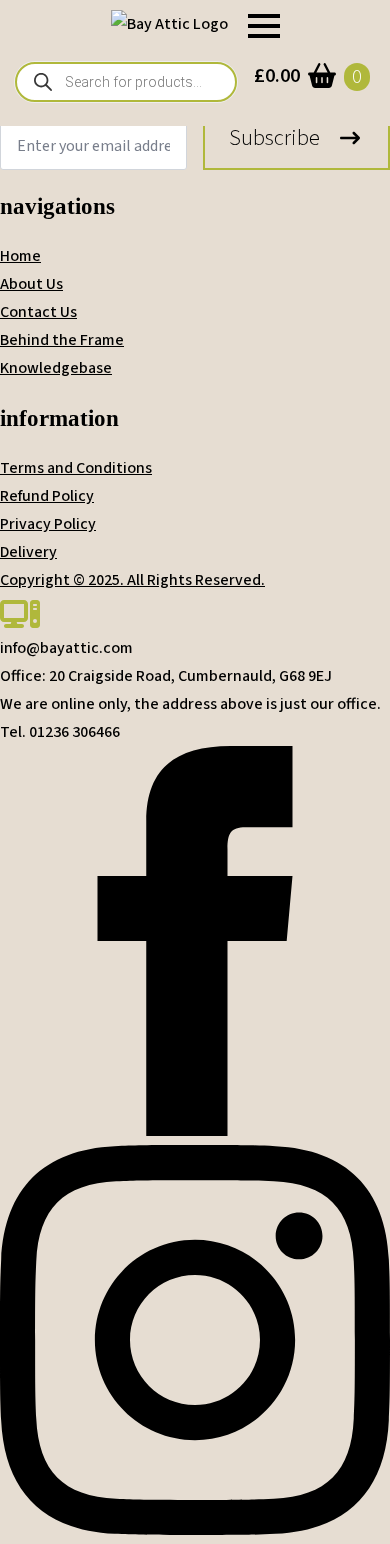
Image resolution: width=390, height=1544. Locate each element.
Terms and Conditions (76, 468)
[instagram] (195, 1530)
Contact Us (38, 312)
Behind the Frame (62, 340)
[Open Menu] (264, 26)
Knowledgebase (56, 368)
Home (20, 256)
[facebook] (195, 1131)
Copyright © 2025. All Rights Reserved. (132, 580)
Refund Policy (47, 496)
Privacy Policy (48, 524)
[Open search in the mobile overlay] (126, 82)
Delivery (28, 552)
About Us (31, 284)
